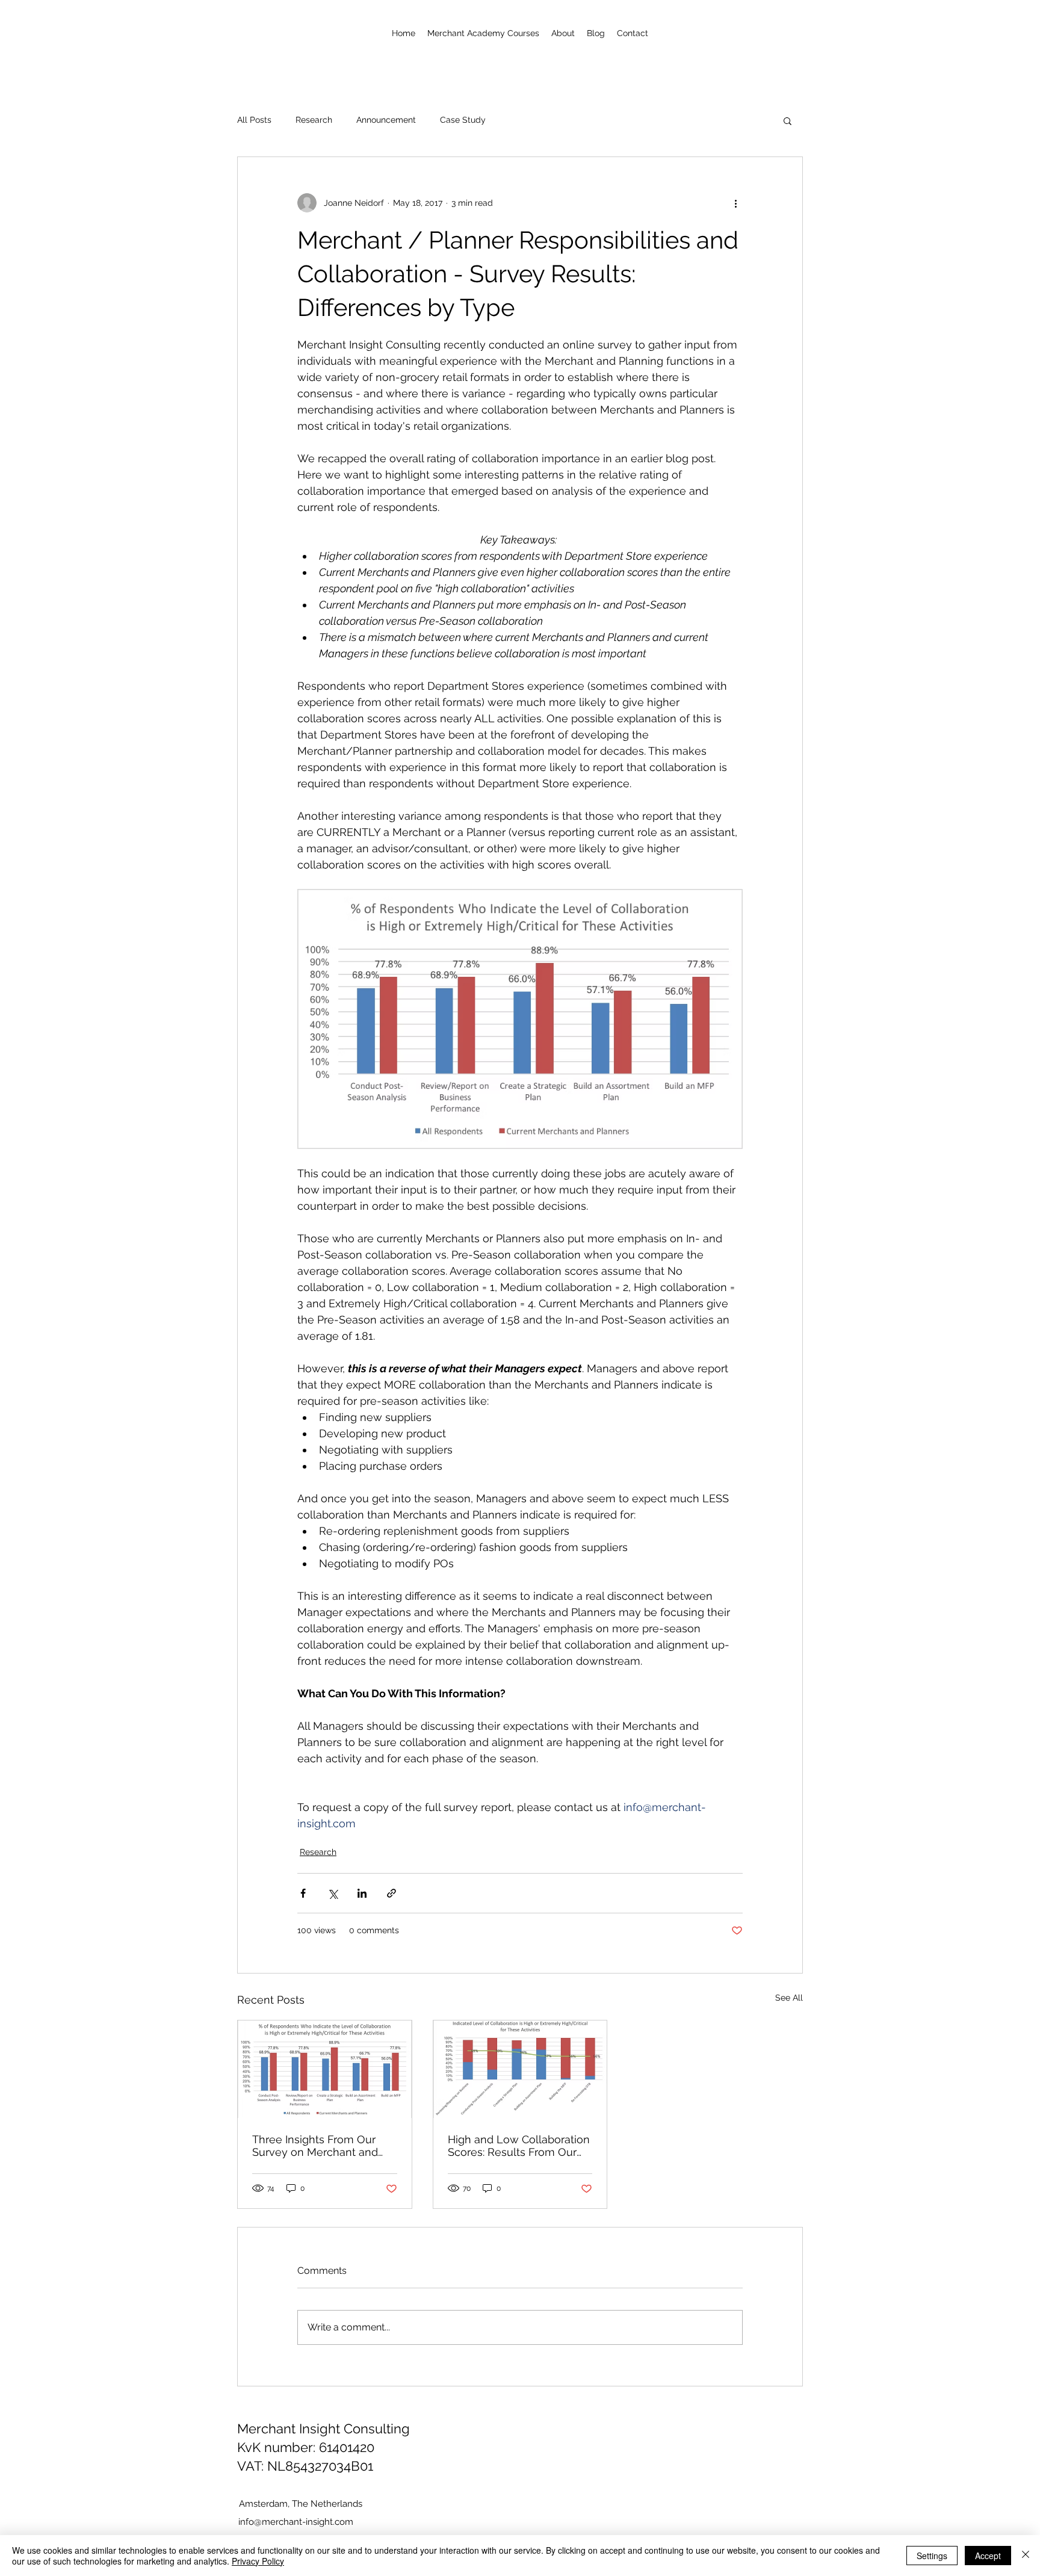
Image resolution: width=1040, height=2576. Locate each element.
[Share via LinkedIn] (362, 1893)
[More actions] (735, 203)
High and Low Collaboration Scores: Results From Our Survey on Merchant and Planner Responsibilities (519, 2146)
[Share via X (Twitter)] (333, 1893)
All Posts (254, 120)
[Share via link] (392, 1893)
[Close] (1026, 2556)
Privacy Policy (258, 2561)
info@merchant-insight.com (296, 2522)
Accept (988, 2556)
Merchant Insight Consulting (323, 2429)
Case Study (463, 120)
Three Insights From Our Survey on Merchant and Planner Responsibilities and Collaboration (324, 2146)
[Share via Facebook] (303, 1893)
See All (789, 1998)
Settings (932, 2556)
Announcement (386, 120)
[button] (788, 120)
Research (314, 120)
